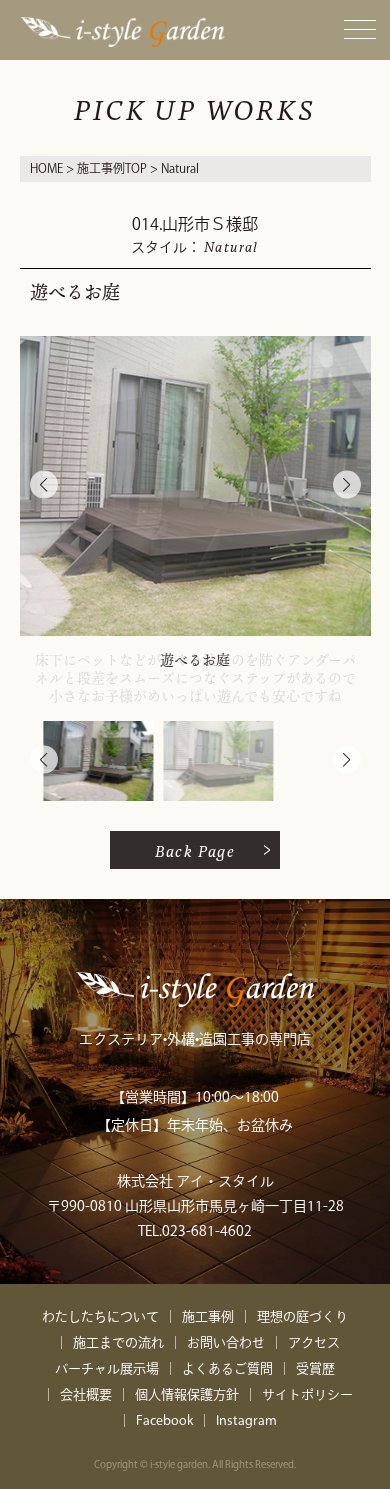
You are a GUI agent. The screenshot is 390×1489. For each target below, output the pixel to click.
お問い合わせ (226, 1342)
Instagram (246, 1420)
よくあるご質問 (227, 1368)
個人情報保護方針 (187, 1394)
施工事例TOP (112, 168)
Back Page (195, 850)
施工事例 (208, 1316)
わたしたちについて (100, 1316)
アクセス (314, 1342)
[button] (347, 485)
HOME (46, 168)
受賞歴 (315, 1368)
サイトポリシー (307, 1394)
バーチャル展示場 (107, 1368)
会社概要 (86, 1394)
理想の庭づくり (302, 1316)
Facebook (164, 1420)
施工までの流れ (118, 1342)
